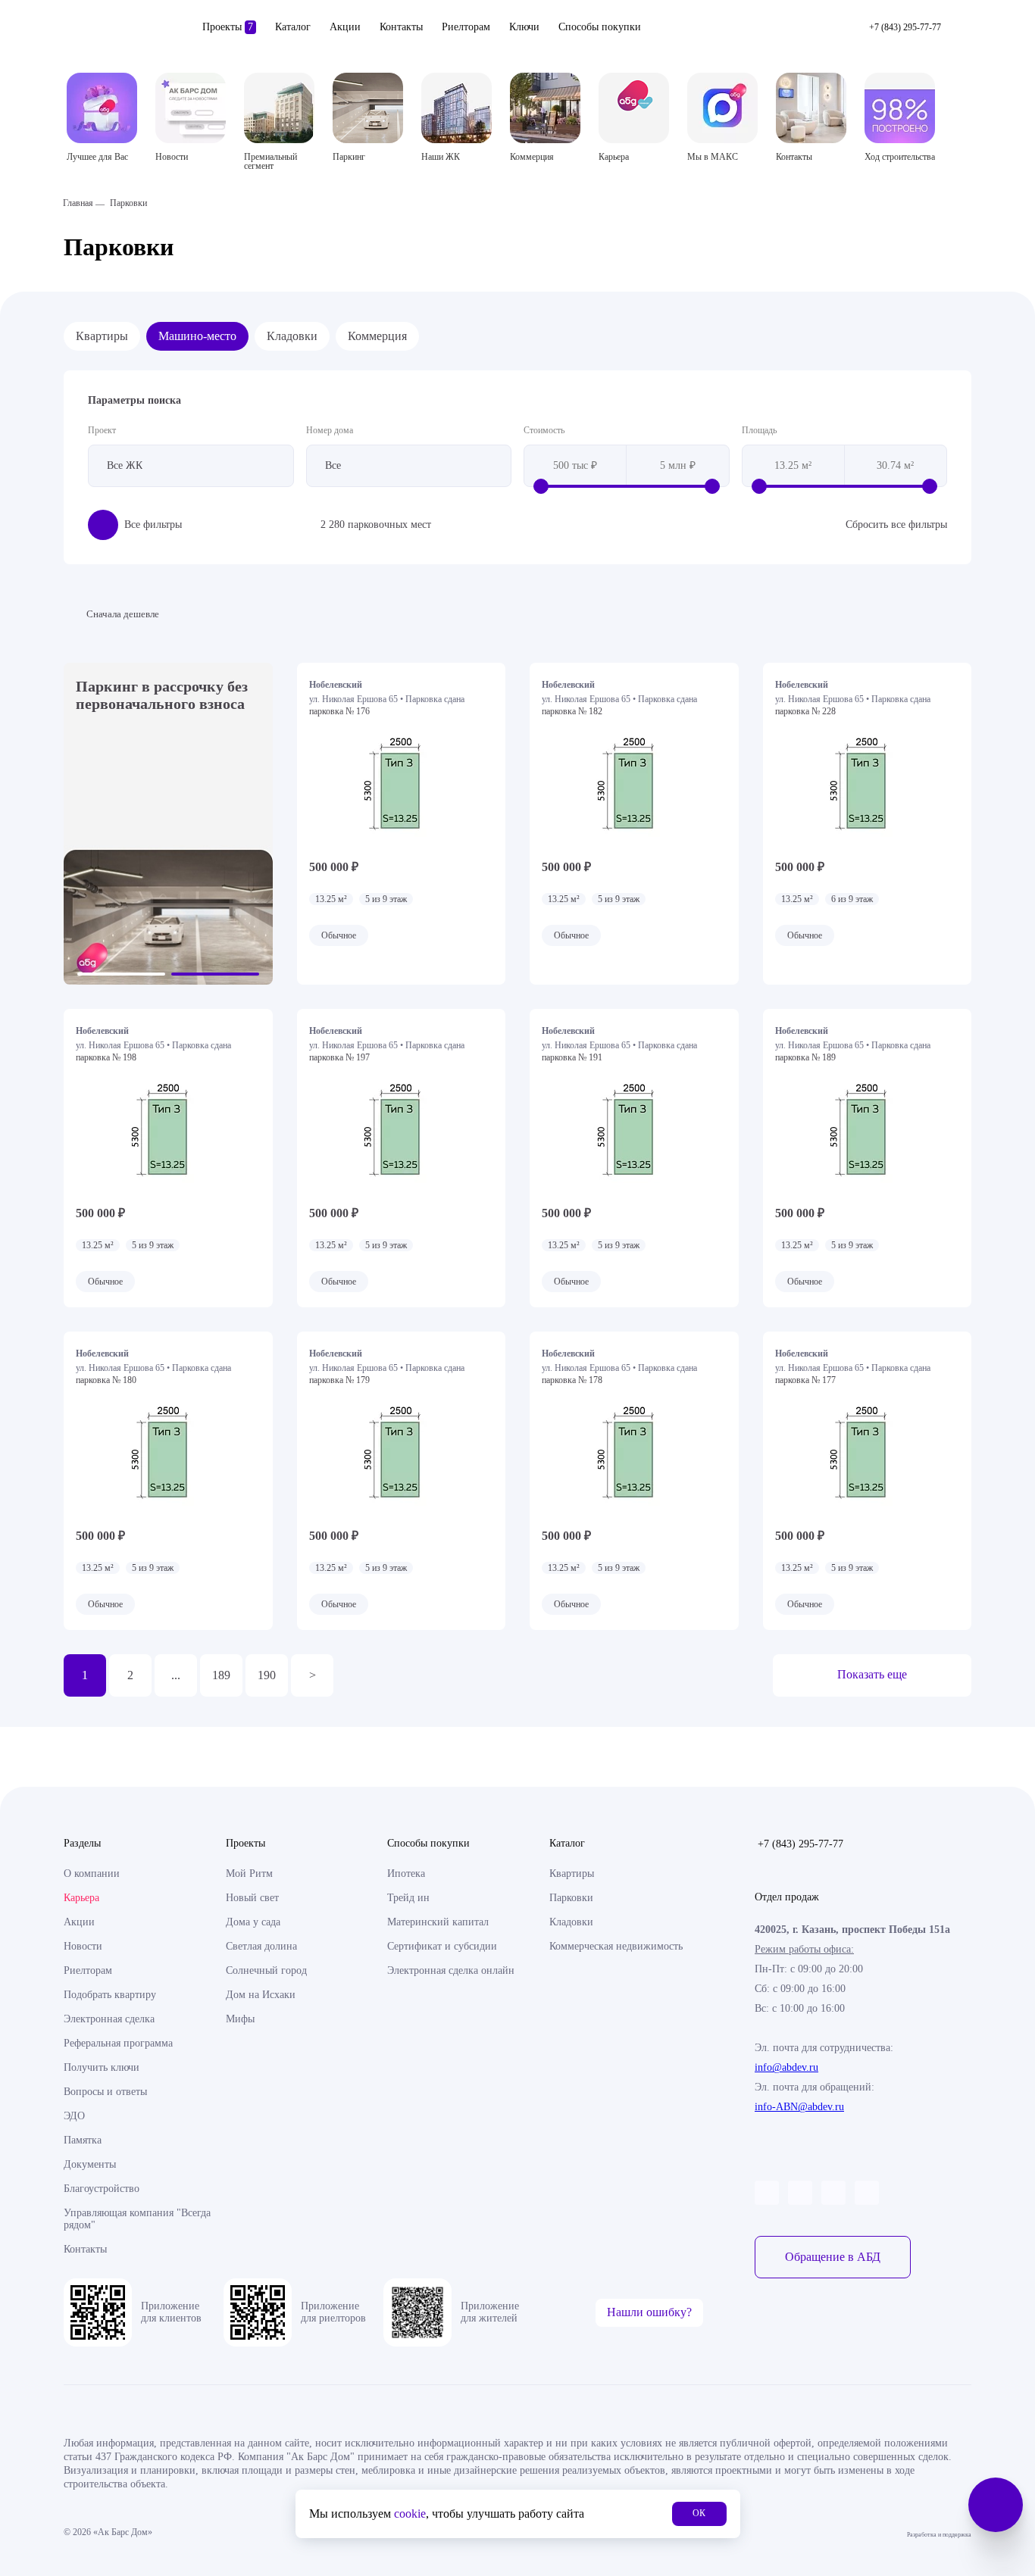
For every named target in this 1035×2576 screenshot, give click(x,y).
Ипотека (406, 1873)
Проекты (228, 27)
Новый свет (252, 1898)
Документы (90, 2164)
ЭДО (74, 2116)
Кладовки (292, 336)
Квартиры (102, 336)
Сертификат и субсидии (442, 1946)
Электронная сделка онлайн (451, 1970)
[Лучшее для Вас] (102, 108)
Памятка (83, 2140)
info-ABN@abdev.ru (799, 2107)
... (176, 1675)
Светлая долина (261, 1946)
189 (221, 1675)
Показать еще (872, 1674)
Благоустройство (102, 2189)
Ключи (524, 27)
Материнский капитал (438, 1922)
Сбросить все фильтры (896, 525)
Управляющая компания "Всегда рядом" (137, 2219)
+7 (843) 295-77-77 (800, 1844)
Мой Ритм (249, 1873)
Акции (345, 27)
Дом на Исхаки (261, 1995)
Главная (78, 203)
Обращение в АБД (833, 2257)
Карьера (81, 1898)
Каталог (293, 27)
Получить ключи (102, 2067)
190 (267, 1675)
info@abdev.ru (786, 2067)
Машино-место (197, 336)
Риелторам (466, 27)
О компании (92, 1873)
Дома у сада (253, 1922)
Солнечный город (266, 1970)
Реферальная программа (118, 2043)
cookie (410, 2514)
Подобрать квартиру (110, 1995)
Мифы (240, 2019)
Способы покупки (600, 27)
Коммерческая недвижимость (616, 1946)
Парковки (571, 1898)
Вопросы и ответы (105, 2092)
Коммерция (377, 336)
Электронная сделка (109, 2019)
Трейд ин (408, 1898)
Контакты (401, 27)
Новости (83, 1946)
